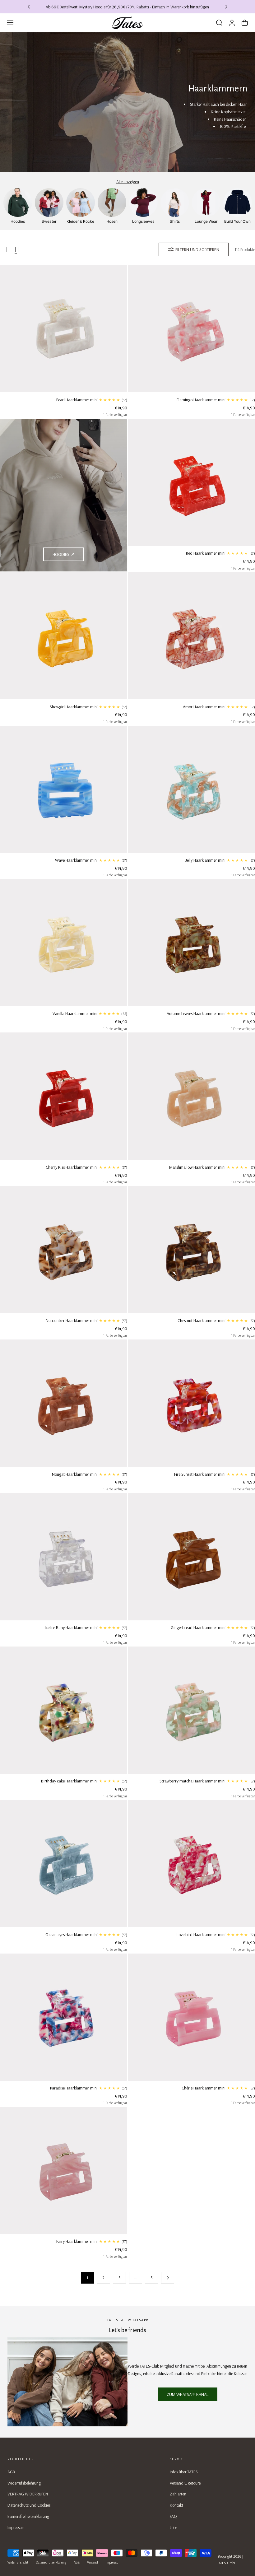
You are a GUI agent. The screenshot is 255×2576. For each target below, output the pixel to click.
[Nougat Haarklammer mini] (64, 1403)
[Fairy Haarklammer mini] (64, 2171)
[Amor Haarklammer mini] (191, 636)
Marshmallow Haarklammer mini (197, 1167)
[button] (10, 23)
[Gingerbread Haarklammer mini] (191, 1557)
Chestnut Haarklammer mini (202, 1321)
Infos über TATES (184, 2472)
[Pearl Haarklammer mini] (64, 329)
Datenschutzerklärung (51, 2562)
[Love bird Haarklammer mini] (191, 1863)
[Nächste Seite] (168, 2278)
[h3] (64, 495)
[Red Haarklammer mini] (191, 482)
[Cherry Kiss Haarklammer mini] (64, 1096)
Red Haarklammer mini (206, 553)
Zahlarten (178, 2494)
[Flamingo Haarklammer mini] (191, 329)
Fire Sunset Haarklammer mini (200, 1474)
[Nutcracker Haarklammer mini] (64, 1250)
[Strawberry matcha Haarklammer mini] (191, 1710)
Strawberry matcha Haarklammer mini (192, 1781)
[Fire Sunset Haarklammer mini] (191, 1403)
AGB (11, 2472)
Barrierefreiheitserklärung (28, 2516)
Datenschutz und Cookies (29, 2505)
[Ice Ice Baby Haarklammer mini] (64, 1557)
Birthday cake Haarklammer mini (69, 1781)
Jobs (174, 2527)
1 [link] (87, 2278)
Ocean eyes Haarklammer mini (72, 1935)
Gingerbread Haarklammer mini (198, 1628)
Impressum (16, 2527)
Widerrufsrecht (18, 2562)
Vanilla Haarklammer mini (75, 1013)
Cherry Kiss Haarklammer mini (72, 1167)
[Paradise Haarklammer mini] (64, 2017)
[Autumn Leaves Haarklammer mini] (191, 943)
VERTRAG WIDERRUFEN (28, 2494)
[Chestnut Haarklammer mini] (191, 1250)
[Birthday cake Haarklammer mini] (64, 1710)
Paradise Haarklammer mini (74, 2088)
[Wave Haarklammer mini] (64, 789)
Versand (93, 2562)
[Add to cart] (63, 386)
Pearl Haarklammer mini (77, 400)
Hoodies (61, 554)
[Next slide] (226, 7)
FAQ (173, 2516)
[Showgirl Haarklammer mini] (64, 636)
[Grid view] (4, 249)
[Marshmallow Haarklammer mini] (191, 1096)
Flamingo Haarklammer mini (201, 400)
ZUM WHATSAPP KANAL (188, 2394)
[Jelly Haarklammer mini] (191, 789)
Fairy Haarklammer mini (77, 2241)
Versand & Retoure (185, 2483)
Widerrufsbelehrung (24, 2483)
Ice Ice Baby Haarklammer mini (71, 1628)
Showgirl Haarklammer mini (74, 707)
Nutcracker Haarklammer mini (72, 1321)
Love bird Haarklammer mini (201, 1935)
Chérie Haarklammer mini (204, 2088)
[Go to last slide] (29, 7)
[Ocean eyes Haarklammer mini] (64, 1863)
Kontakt (176, 2505)
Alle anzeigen (128, 182)
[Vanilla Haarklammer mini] (64, 943)
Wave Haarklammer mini (76, 860)
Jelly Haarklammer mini (205, 860)
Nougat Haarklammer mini (75, 1474)
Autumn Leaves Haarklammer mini (196, 1013)
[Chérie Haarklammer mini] (191, 2017)
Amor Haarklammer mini (204, 707)
